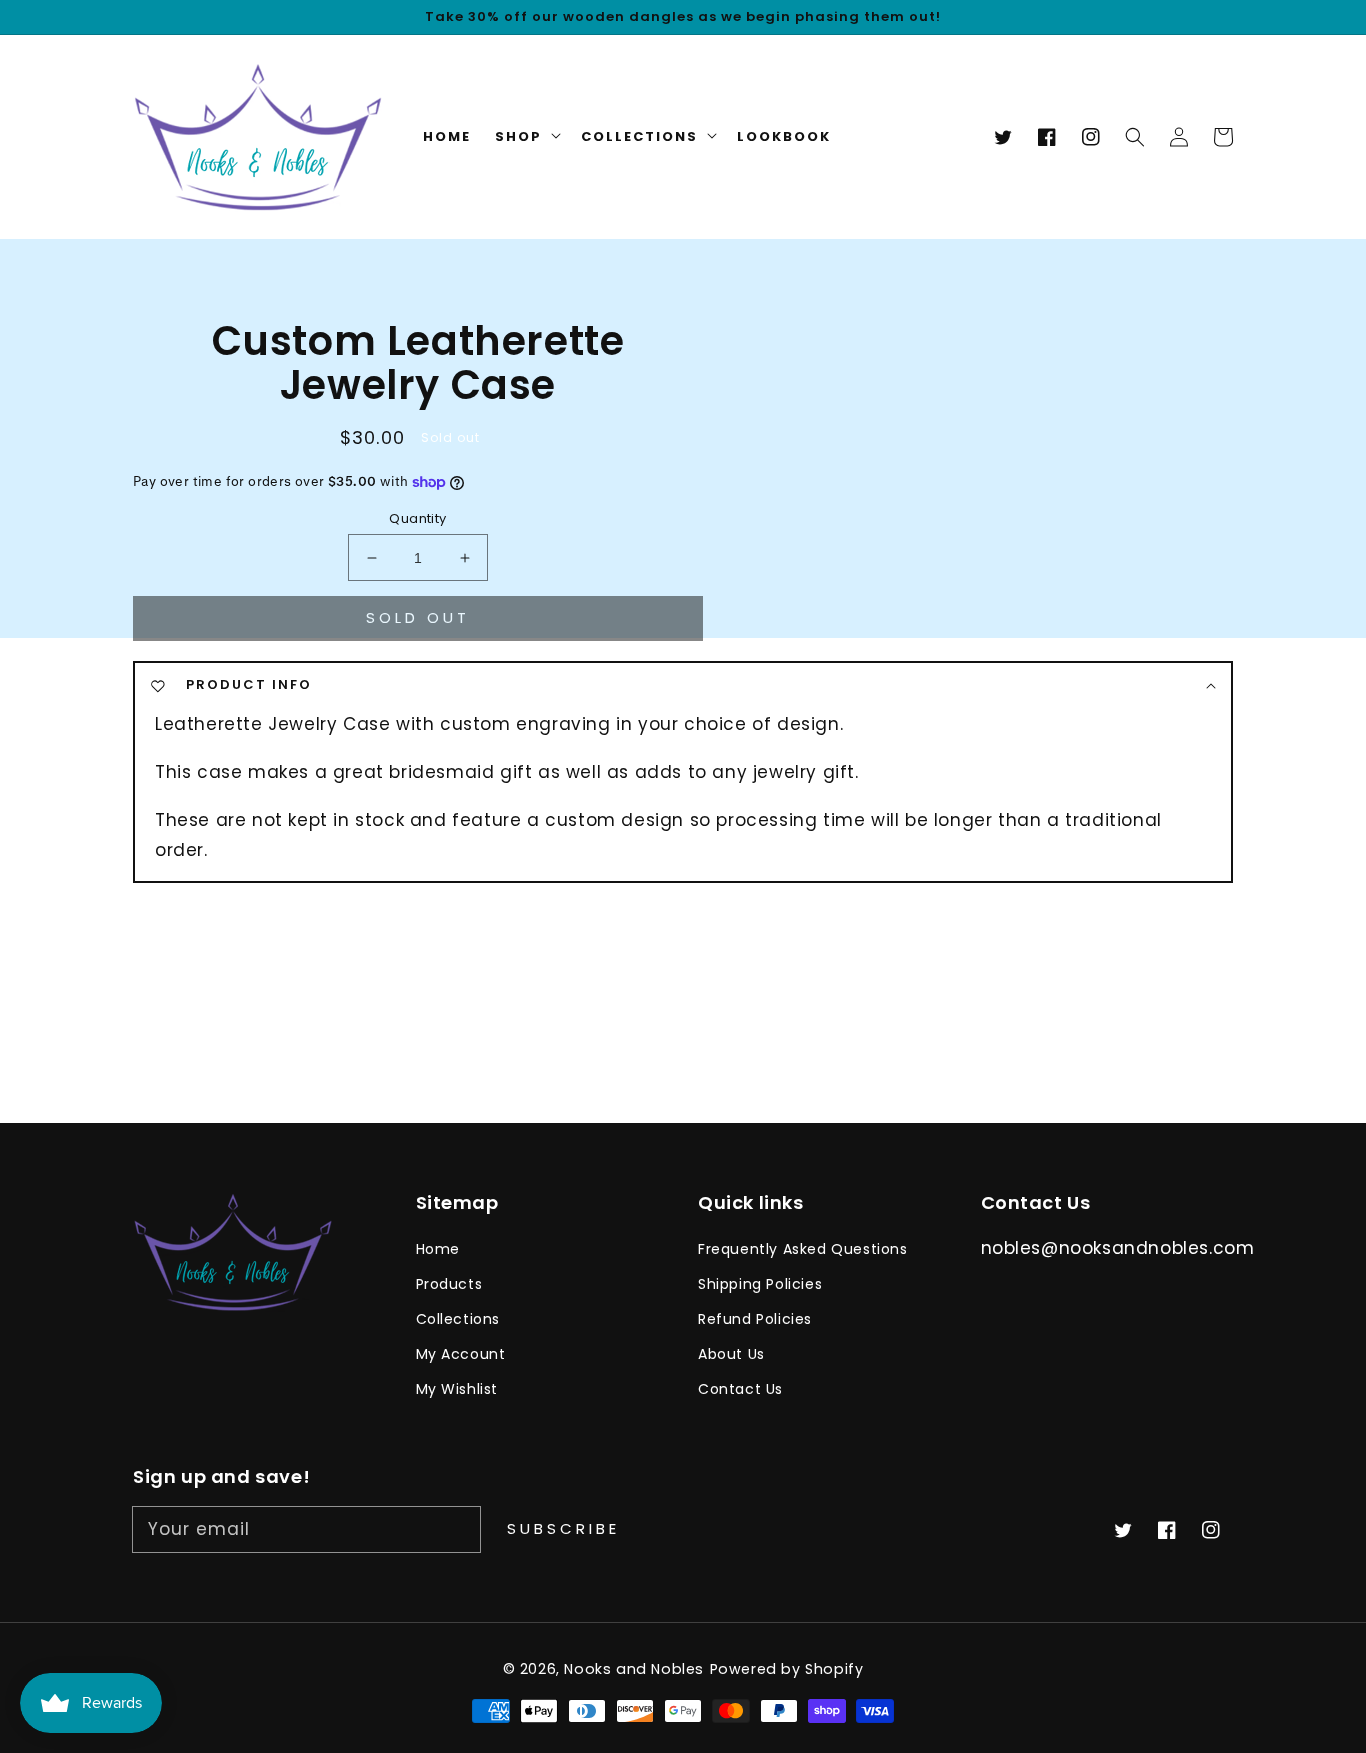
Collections (458, 1319)
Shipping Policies (760, 1284)
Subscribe (563, 1528)
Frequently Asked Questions (803, 1249)
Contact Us (740, 1389)
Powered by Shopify (787, 1669)
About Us (731, 1354)
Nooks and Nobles (634, 1669)
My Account (461, 1354)
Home (438, 1249)
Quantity (417, 518)
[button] (1135, 137)
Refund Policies (755, 1319)
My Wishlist (457, 1389)
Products (449, 1284)
